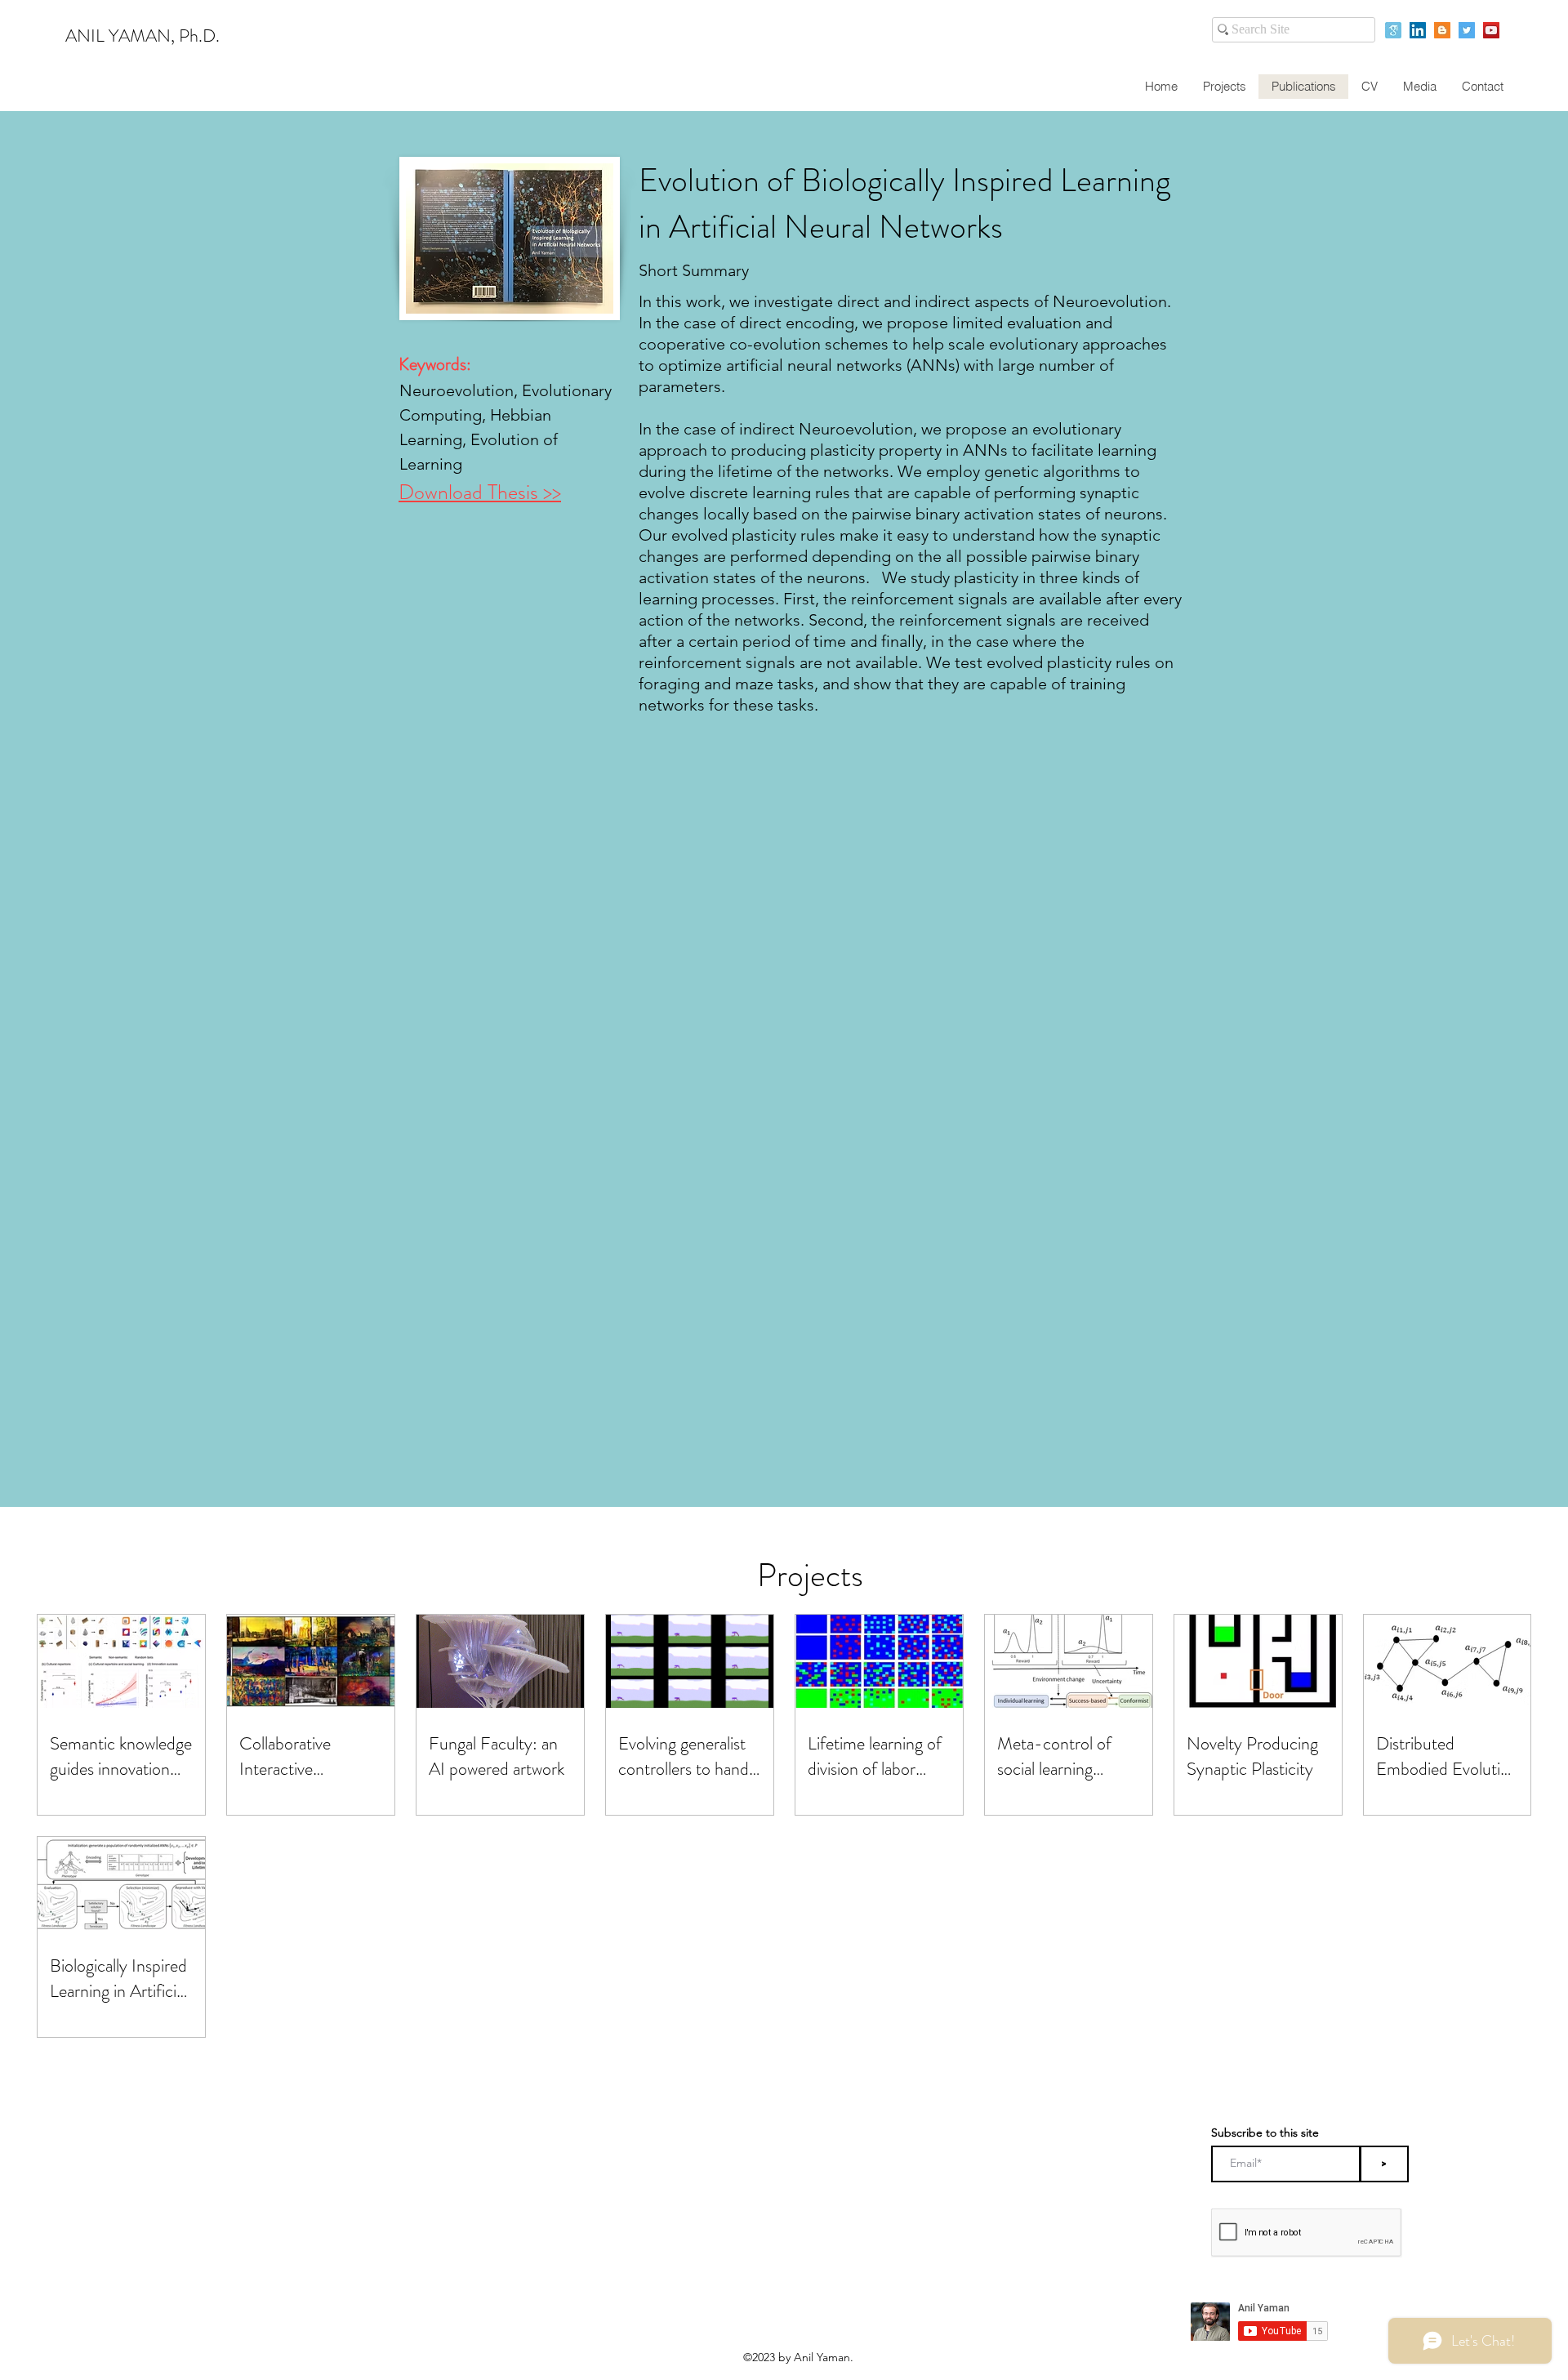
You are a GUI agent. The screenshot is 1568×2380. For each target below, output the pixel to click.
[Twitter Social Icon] (1467, 30)
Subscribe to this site (1265, 2133)
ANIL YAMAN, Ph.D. (143, 36)
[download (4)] (1393, 30)
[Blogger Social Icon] (1442, 30)
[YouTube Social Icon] (1491, 30)
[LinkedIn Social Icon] (1418, 30)
